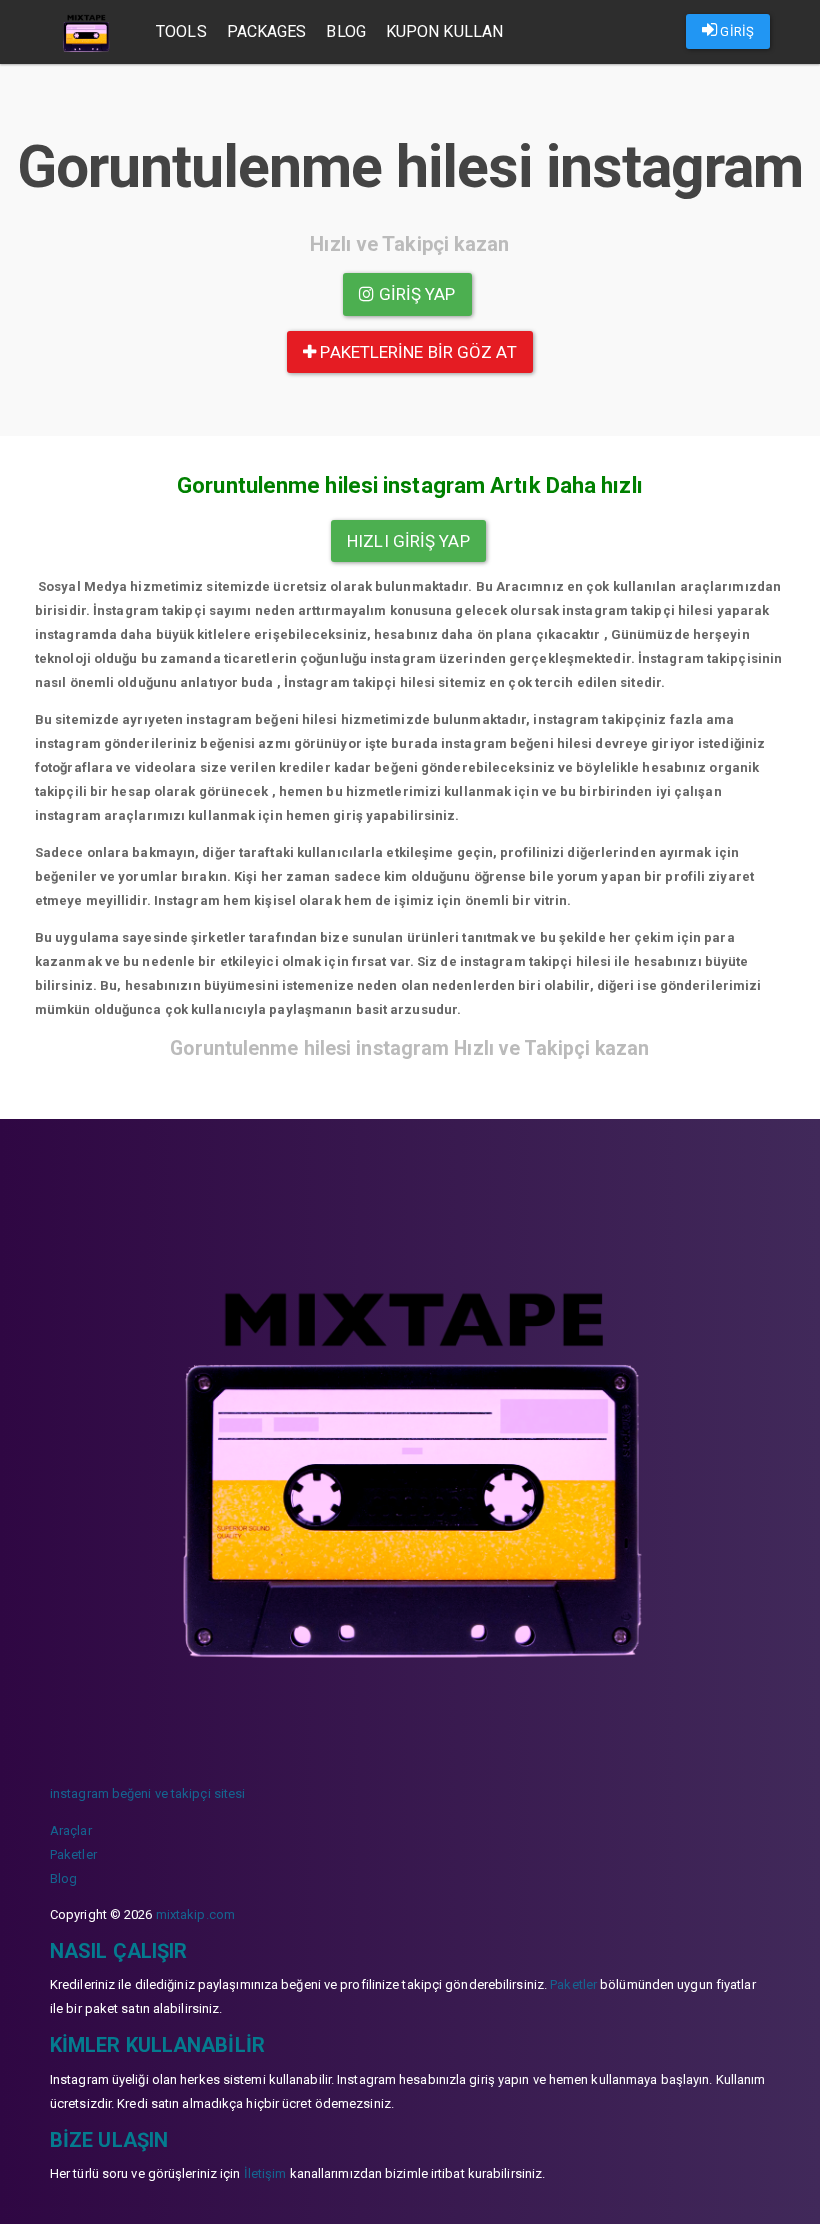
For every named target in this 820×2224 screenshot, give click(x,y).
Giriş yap (415, 294)
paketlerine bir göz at (416, 352)
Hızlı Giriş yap (408, 541)
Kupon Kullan (444, 31)
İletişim (265, 2173)
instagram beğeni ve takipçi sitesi (147, 1793)
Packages (267, 31)
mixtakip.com (195, 1914)
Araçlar (71, 1830)
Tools (181, 31)
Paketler (73, 1854)
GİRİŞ (735, 31)
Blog (345, 31)
